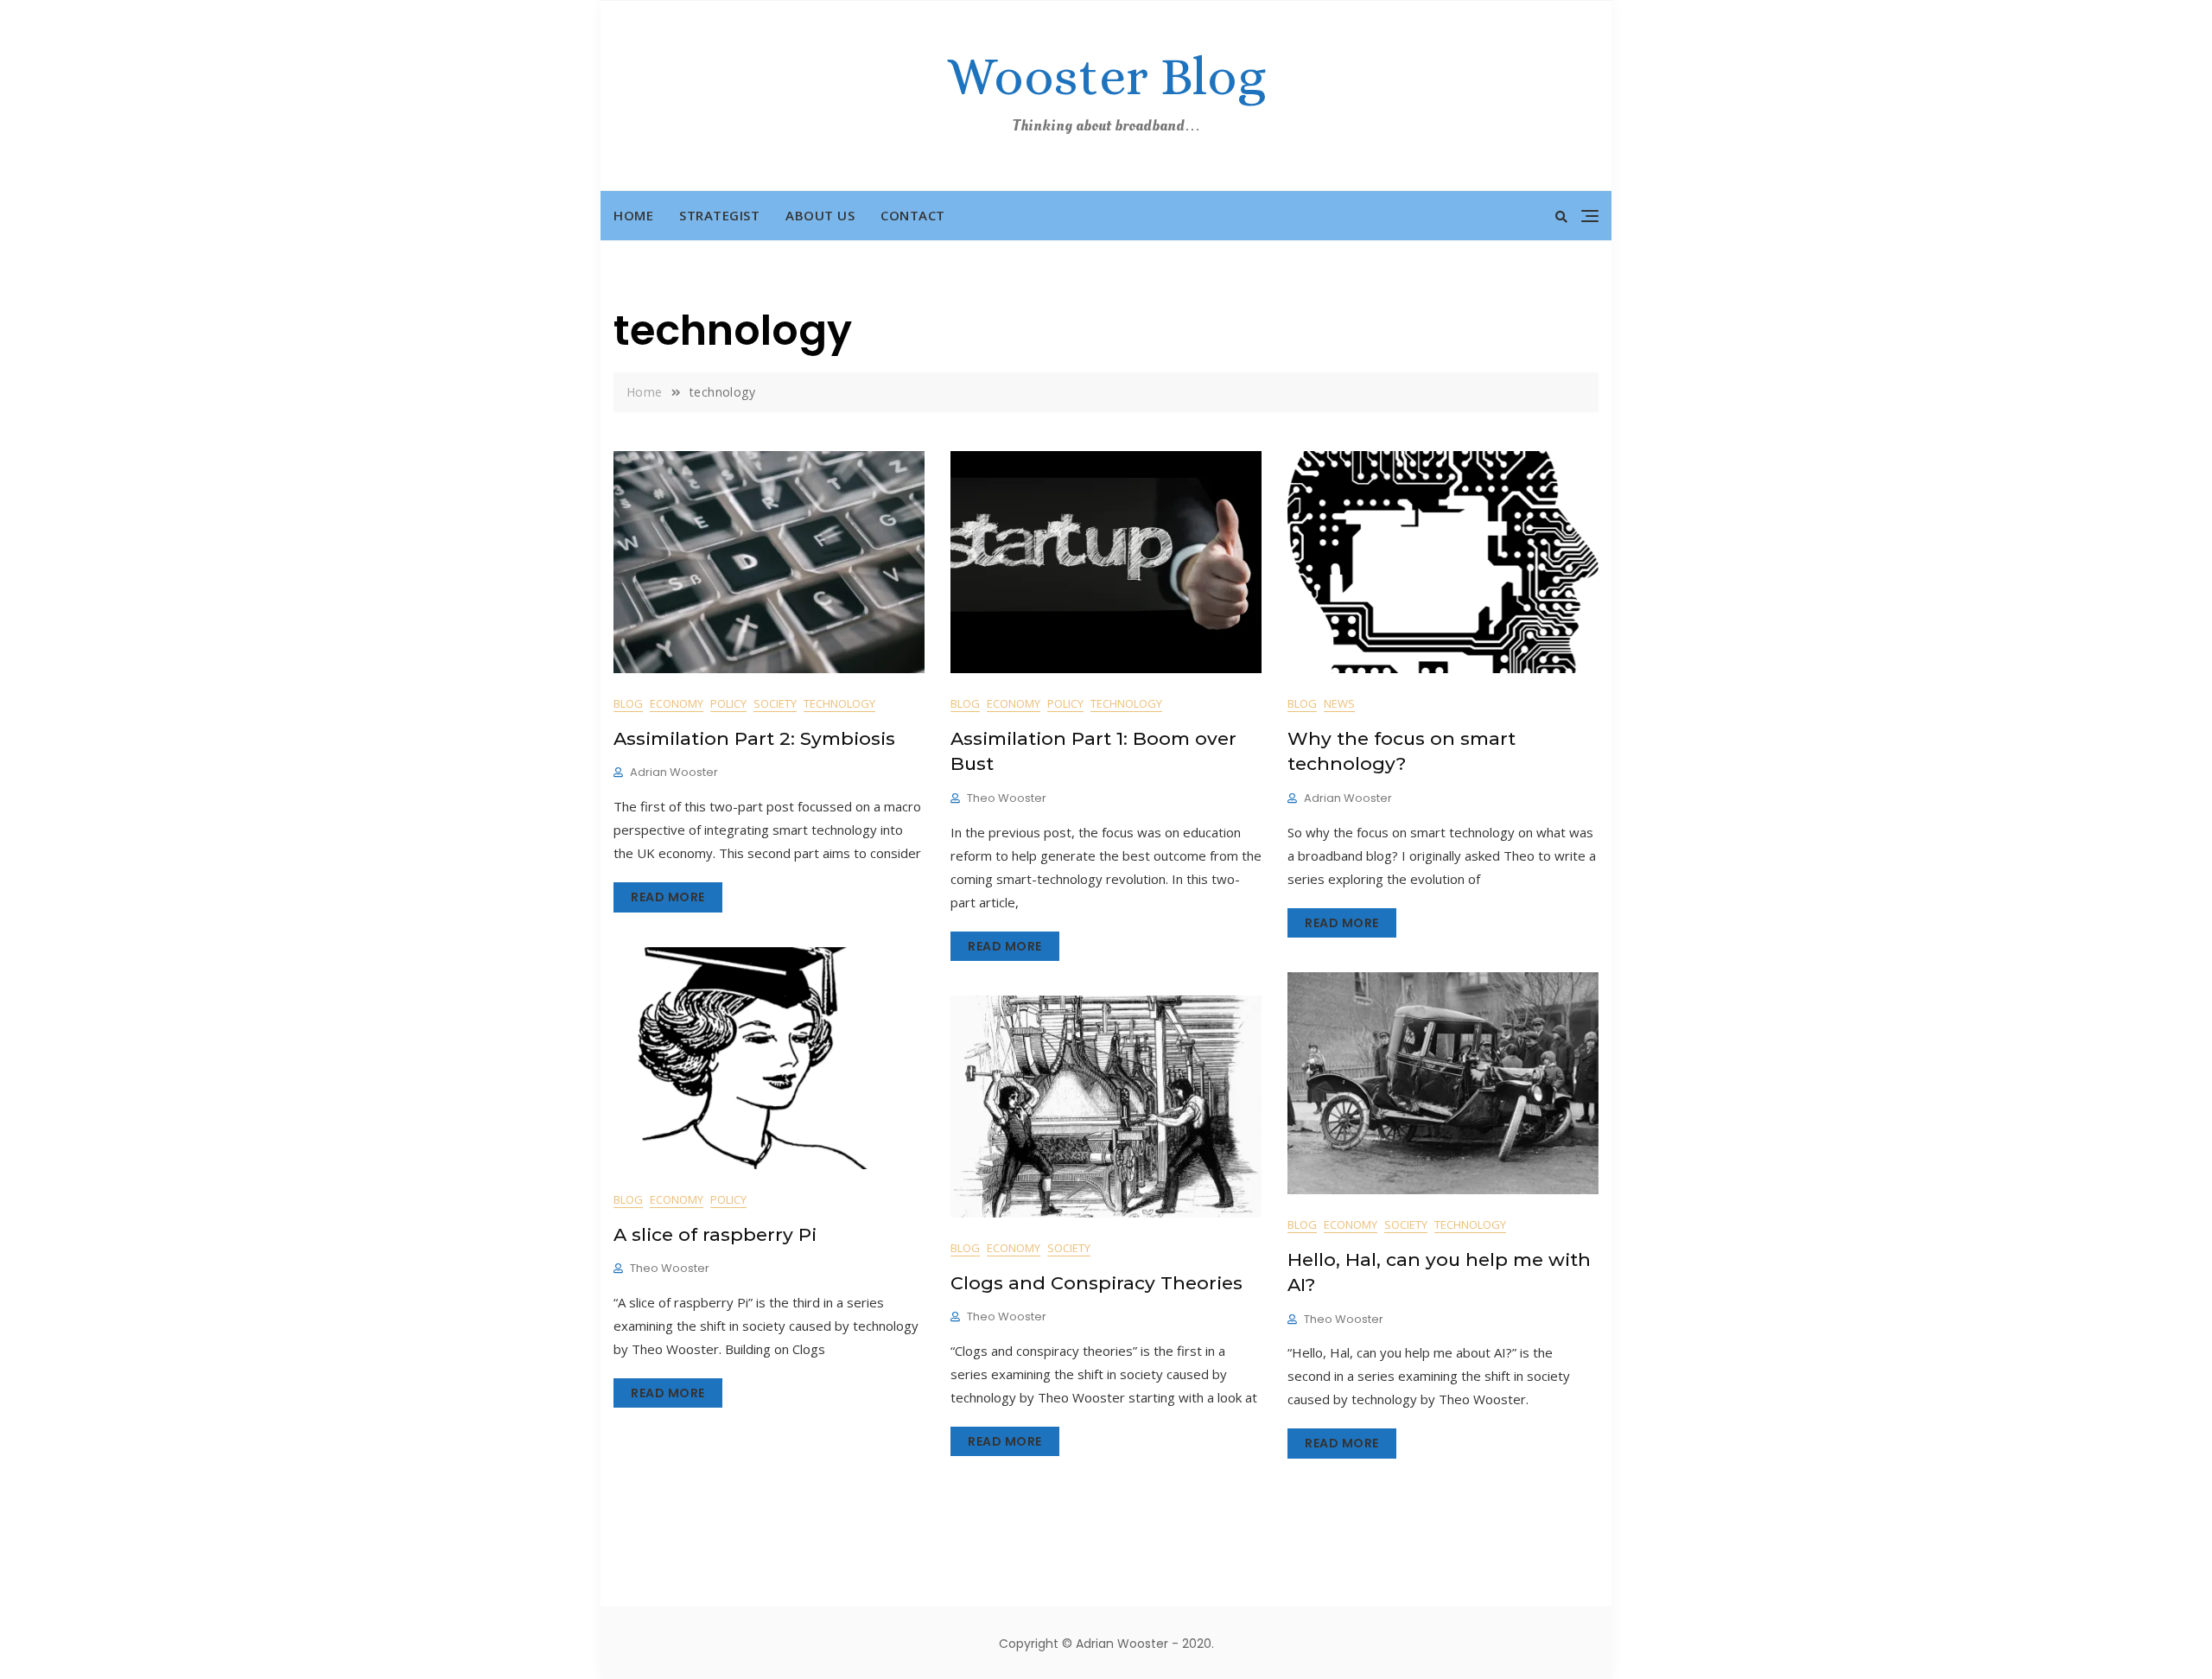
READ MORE (668, 897)
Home (633, 215)
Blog (628, 703)
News (1339, 703)
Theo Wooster (1007, 798)
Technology (839, 703)
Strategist (719, 215)
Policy (728, 703)
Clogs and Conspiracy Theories (1096, 1283)
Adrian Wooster (674, 772)
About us (820, 215)
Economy (677, 703)
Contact (913, 215)
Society (775, 703)
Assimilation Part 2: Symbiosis (754, 738)
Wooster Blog (1106, 76)
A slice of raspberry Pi (715, 1234)
